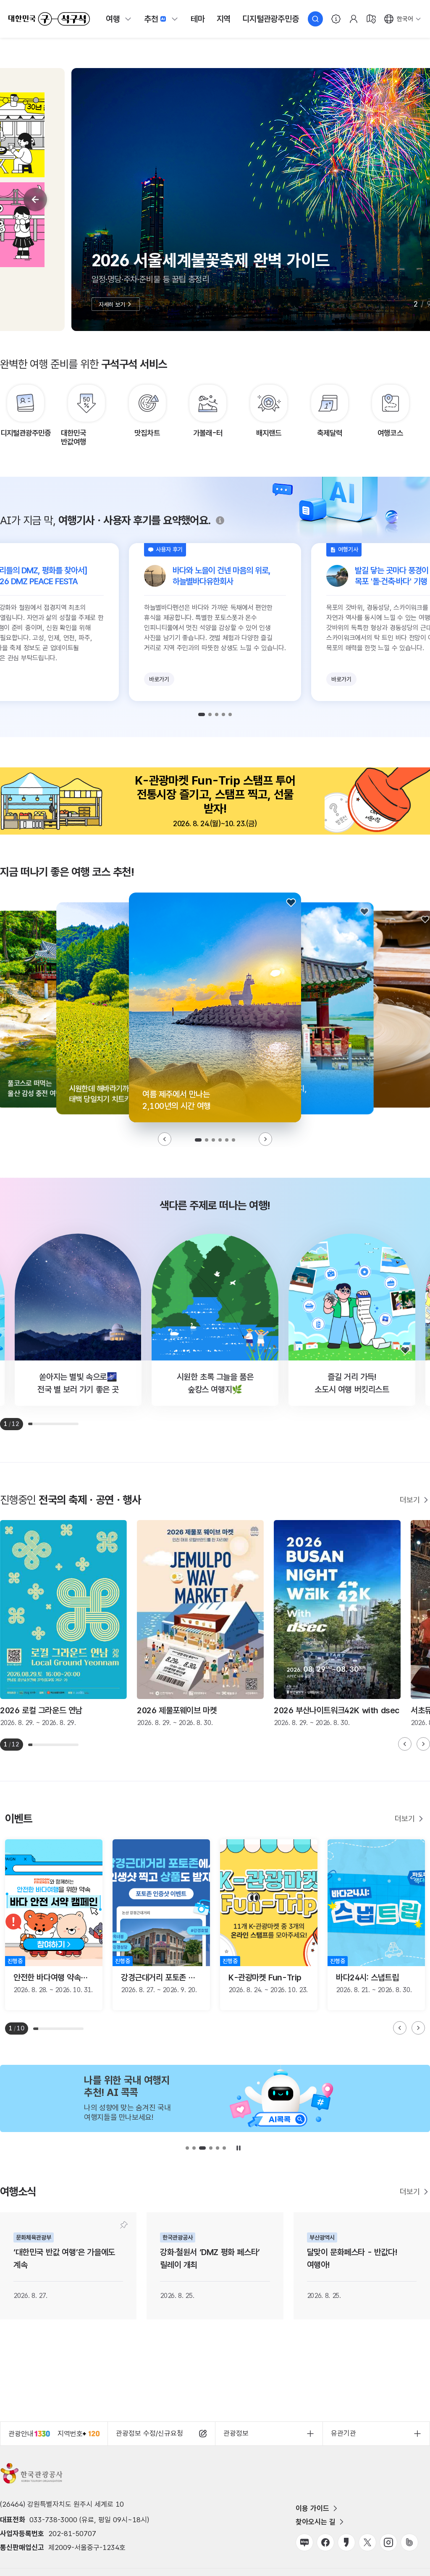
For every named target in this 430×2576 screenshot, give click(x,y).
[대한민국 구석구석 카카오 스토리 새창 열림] (346, 2542)
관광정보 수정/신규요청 (149, 2433)
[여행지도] (371, 19)
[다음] (265, 1139)
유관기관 (343, 2433)
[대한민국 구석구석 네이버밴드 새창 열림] (409, 2542)
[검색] (315, 19)
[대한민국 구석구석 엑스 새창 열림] (367, 2542)
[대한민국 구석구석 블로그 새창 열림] (304, 2542)
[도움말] (220, 520)
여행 (113, 19)
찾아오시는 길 (316, 2522)
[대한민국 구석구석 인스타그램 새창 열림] (388, 2542)
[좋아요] (291, 903)
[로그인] (354, 19)
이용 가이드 (312, 2508)
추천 (151, 19)
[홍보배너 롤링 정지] (239, 2148)
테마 (198, 19)
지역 (224, 19)
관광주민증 (270, 19)
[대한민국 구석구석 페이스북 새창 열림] (325, 2542)
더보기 (410, 1500)
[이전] (35, 200)
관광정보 (236, 2433)
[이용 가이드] (336, 19)
